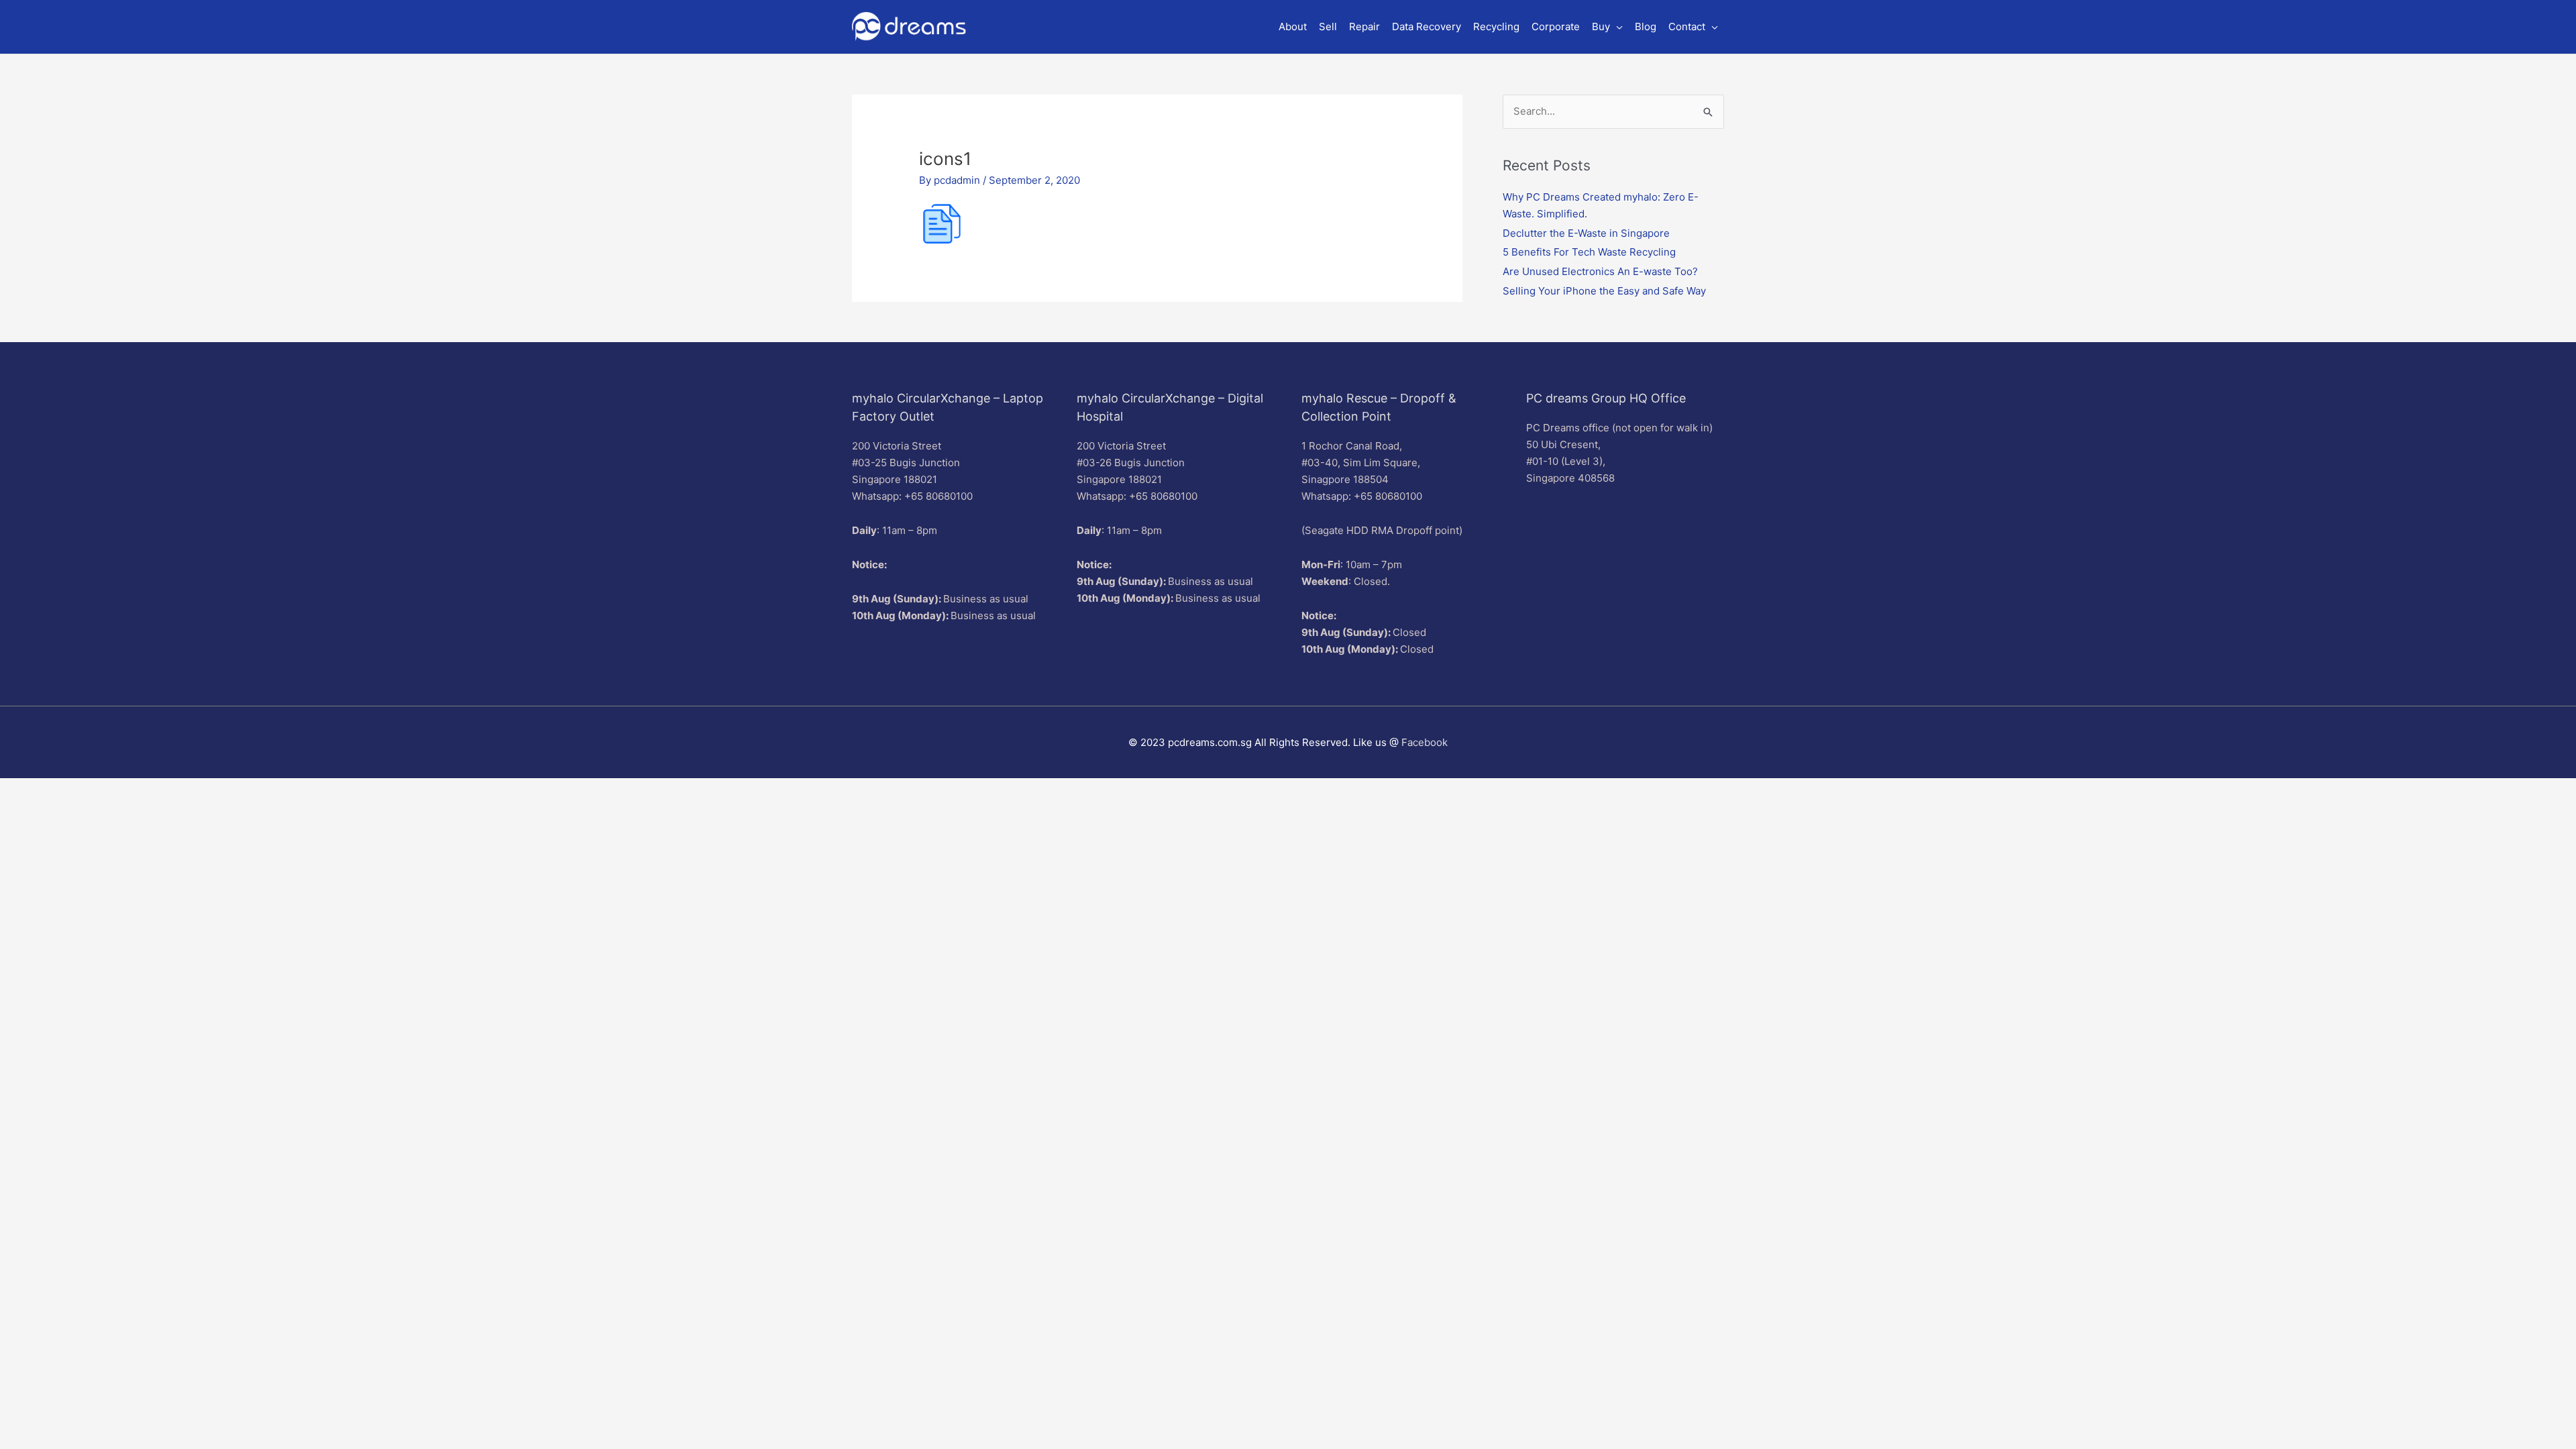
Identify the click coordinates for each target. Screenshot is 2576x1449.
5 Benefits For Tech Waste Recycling (1589, 252)
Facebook (1425, 742)
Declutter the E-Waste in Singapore (1586, 233)
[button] (1607, 27)
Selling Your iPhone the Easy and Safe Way (1604, 291)
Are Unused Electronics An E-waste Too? (1600, 271)
